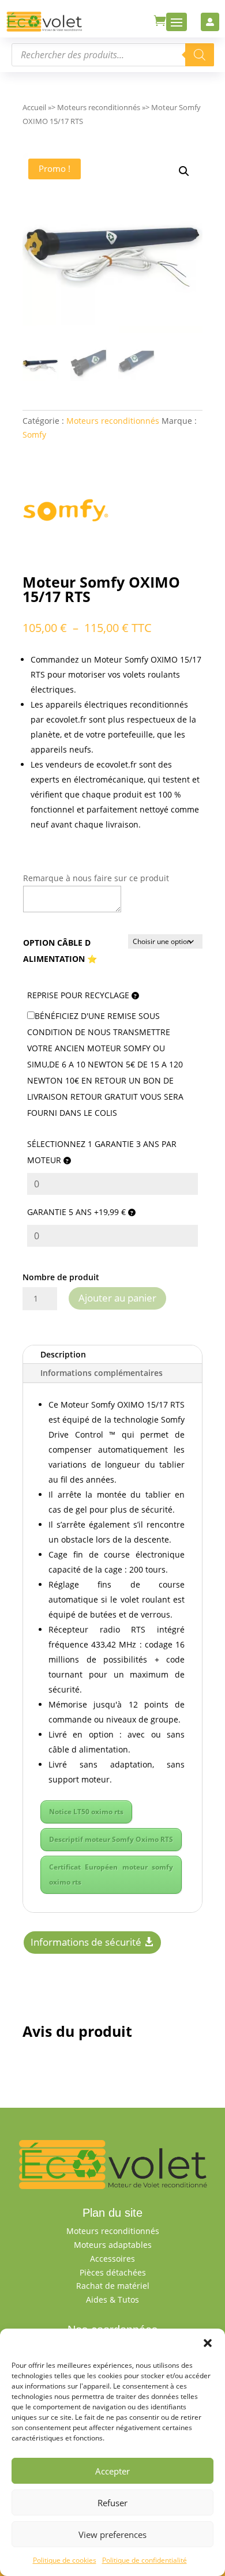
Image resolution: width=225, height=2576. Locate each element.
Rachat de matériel (113, 2286)
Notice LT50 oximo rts (86, 1812)
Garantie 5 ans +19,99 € (78, 1212)
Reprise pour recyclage (79, 995)
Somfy (34, 435)
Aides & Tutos (112, 2299)
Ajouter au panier (117, 1298)
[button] (208, 2343)
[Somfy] (66, 512)
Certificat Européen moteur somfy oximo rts (111, 1874)
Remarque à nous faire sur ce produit (96, 878)
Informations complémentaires (102, 1373)
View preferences (112, 2534)
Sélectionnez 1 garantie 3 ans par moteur (102, 1152)
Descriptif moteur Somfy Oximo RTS (111, 1839)
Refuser (112, 2503)
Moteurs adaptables (113, 2245)
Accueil (34, 107)
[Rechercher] (200, 55)
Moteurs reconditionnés (99, 107)
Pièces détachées (113, 2272)
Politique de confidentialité (145, 2560)
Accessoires (112, 2259)
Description (63, 1354)
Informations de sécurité (86, 1942)
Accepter (112, 2471)
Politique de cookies (65, 2560)
